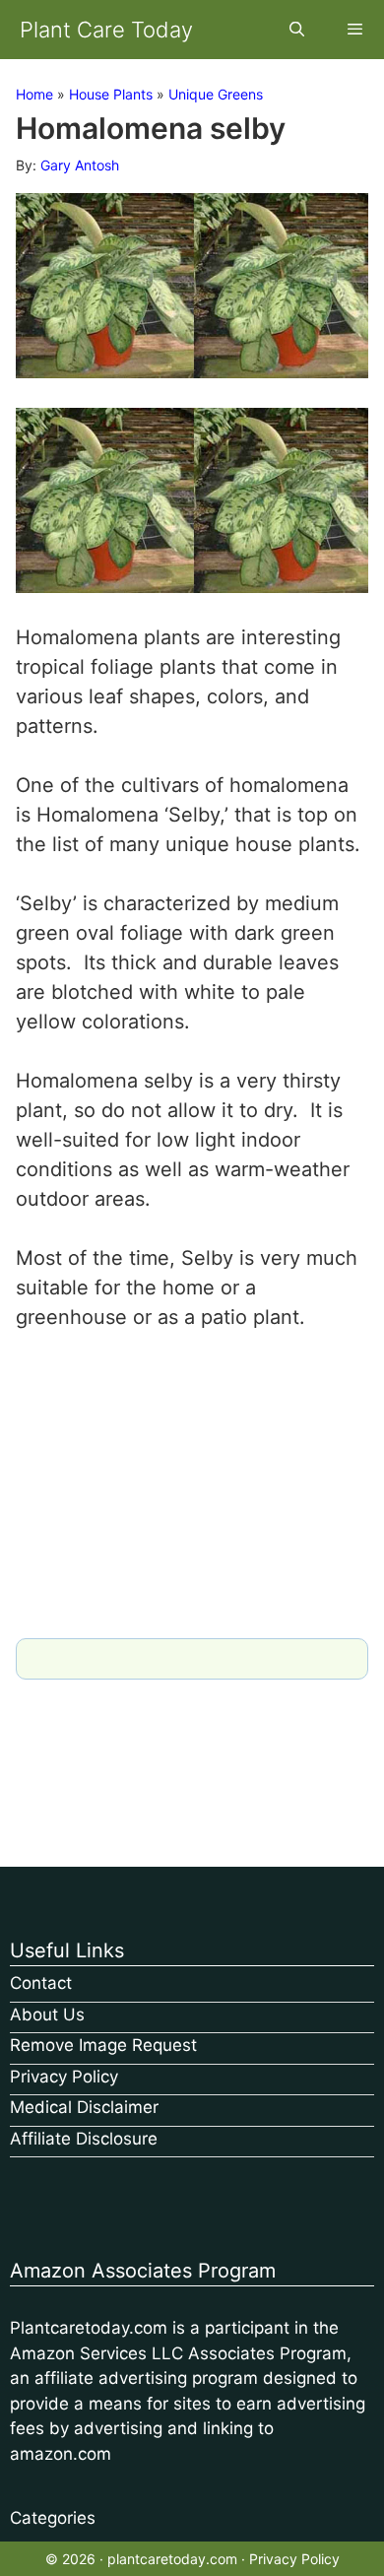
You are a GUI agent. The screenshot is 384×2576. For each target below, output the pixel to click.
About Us (47, 2015)
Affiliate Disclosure (84, 2139)
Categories (53, 2518)
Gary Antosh (80, 165)
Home (34, 94)
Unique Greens (216, 94)
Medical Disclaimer (84, 2107)
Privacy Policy (64, 2077)
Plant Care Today (106, 30)
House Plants (111, 94)
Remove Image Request (103, 2045)
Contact (41, 1983)
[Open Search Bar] (296, 30)
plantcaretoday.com (172, 2559)
